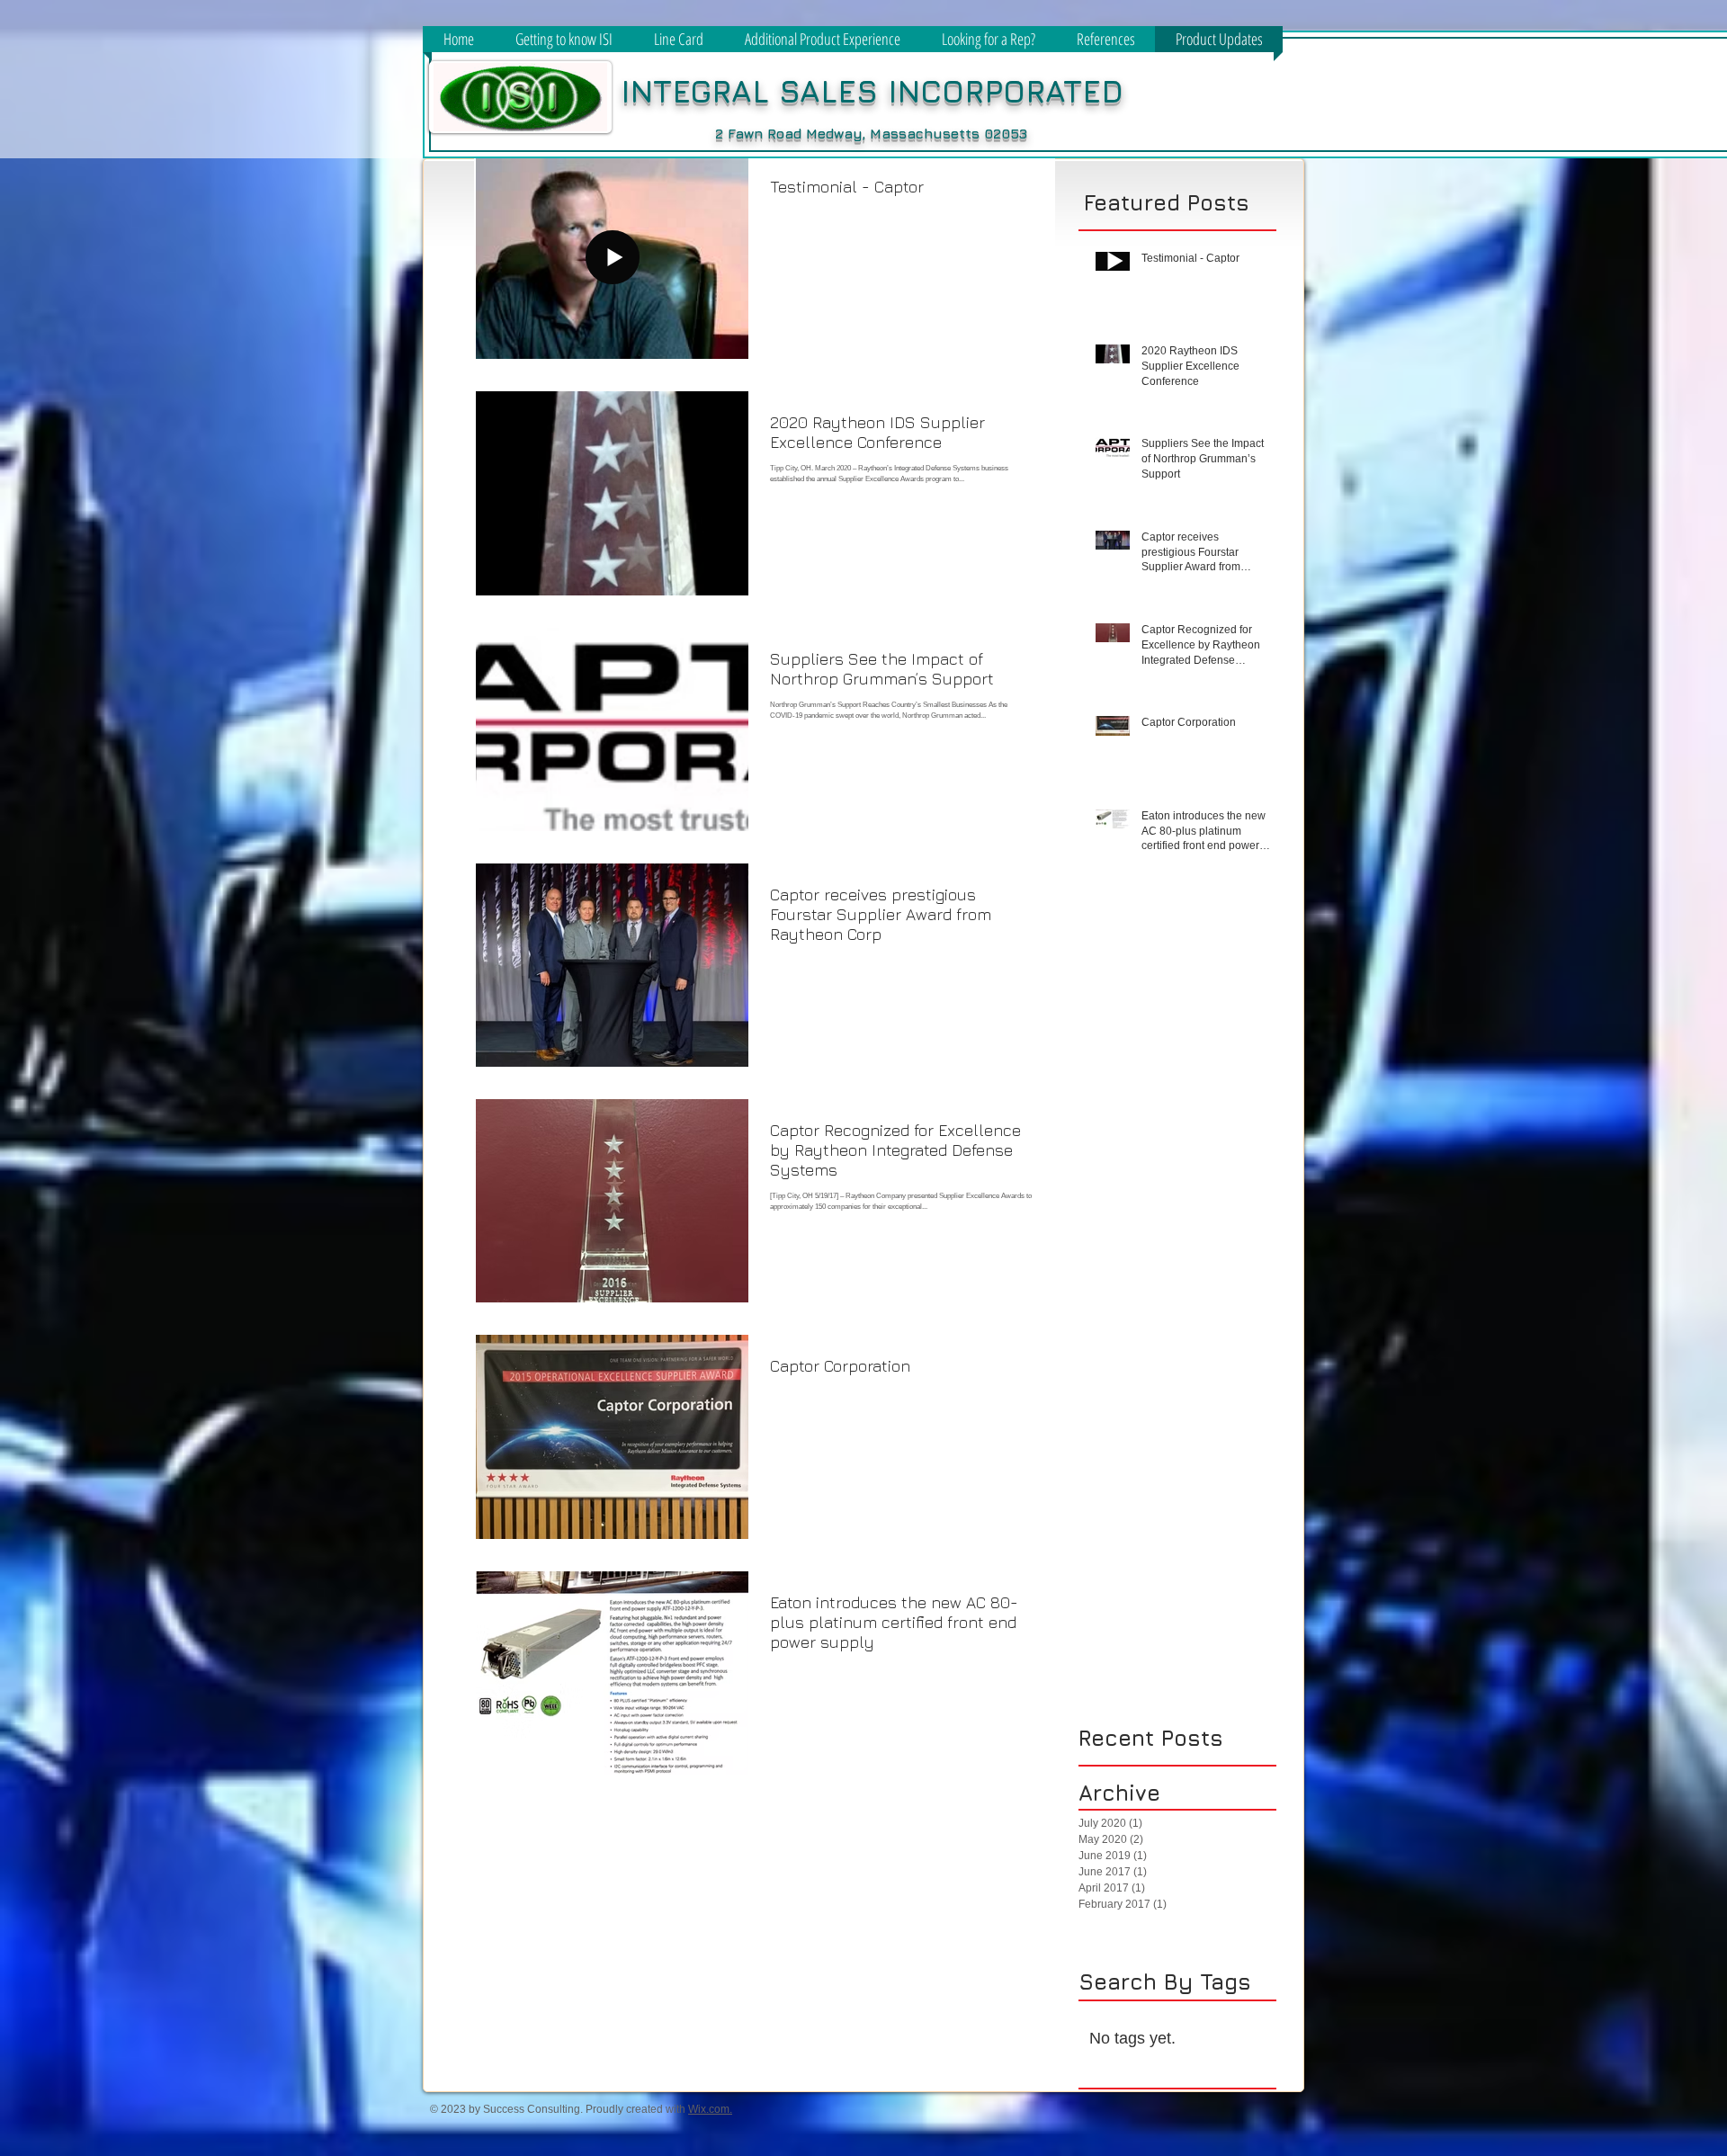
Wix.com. (710, 2109)
